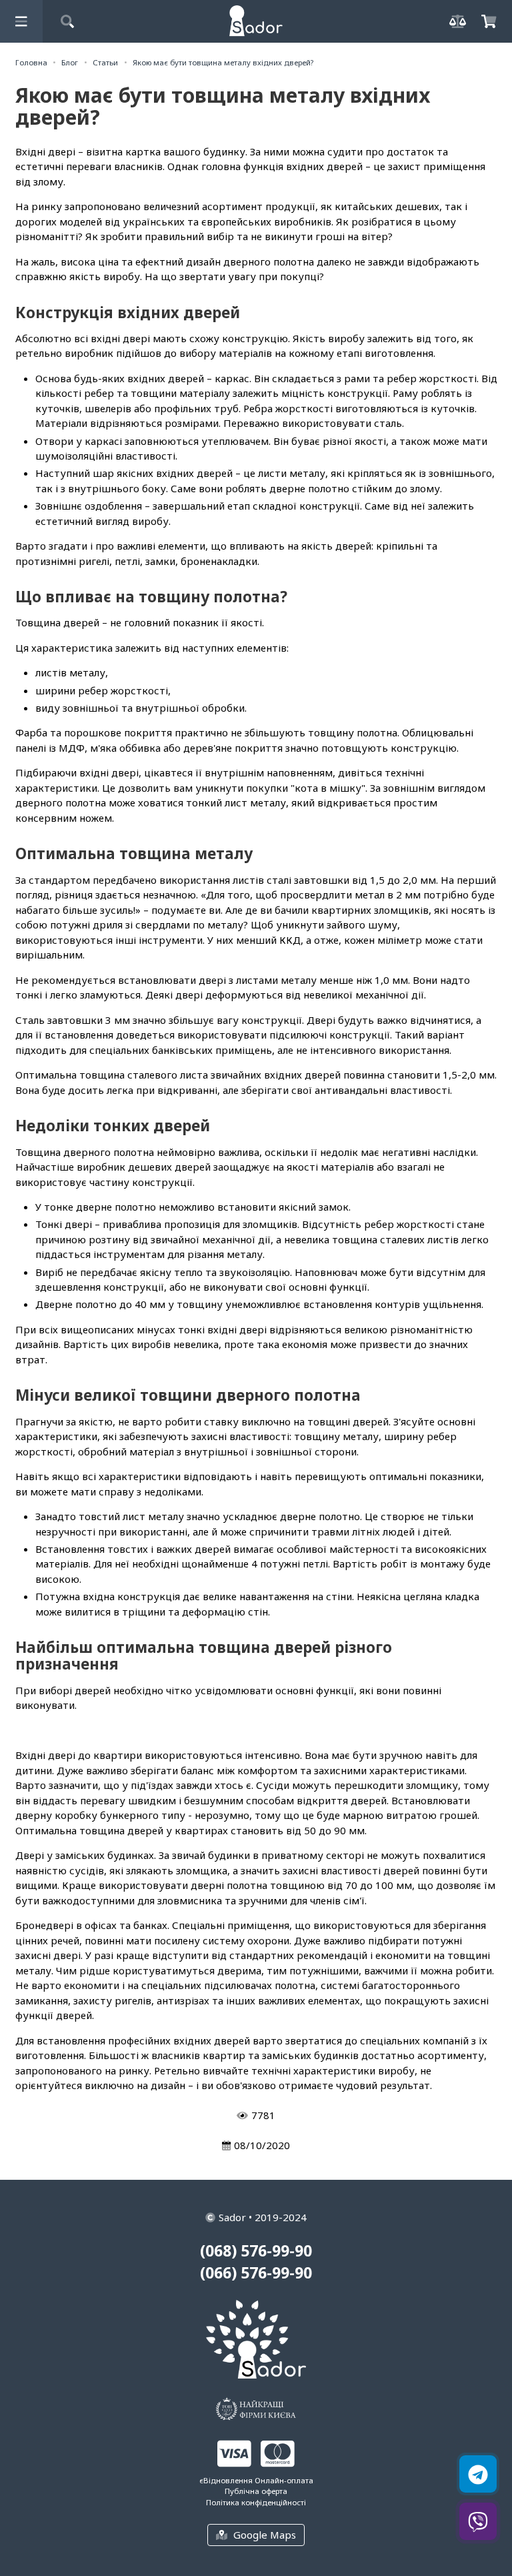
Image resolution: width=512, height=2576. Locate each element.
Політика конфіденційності (256, 2502)
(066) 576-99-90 (256, 2273)
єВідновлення (226, 2480)
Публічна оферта (256, 2491)
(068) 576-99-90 (256, 2251)
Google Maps (265, 2535)
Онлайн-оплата (284, 2480)
